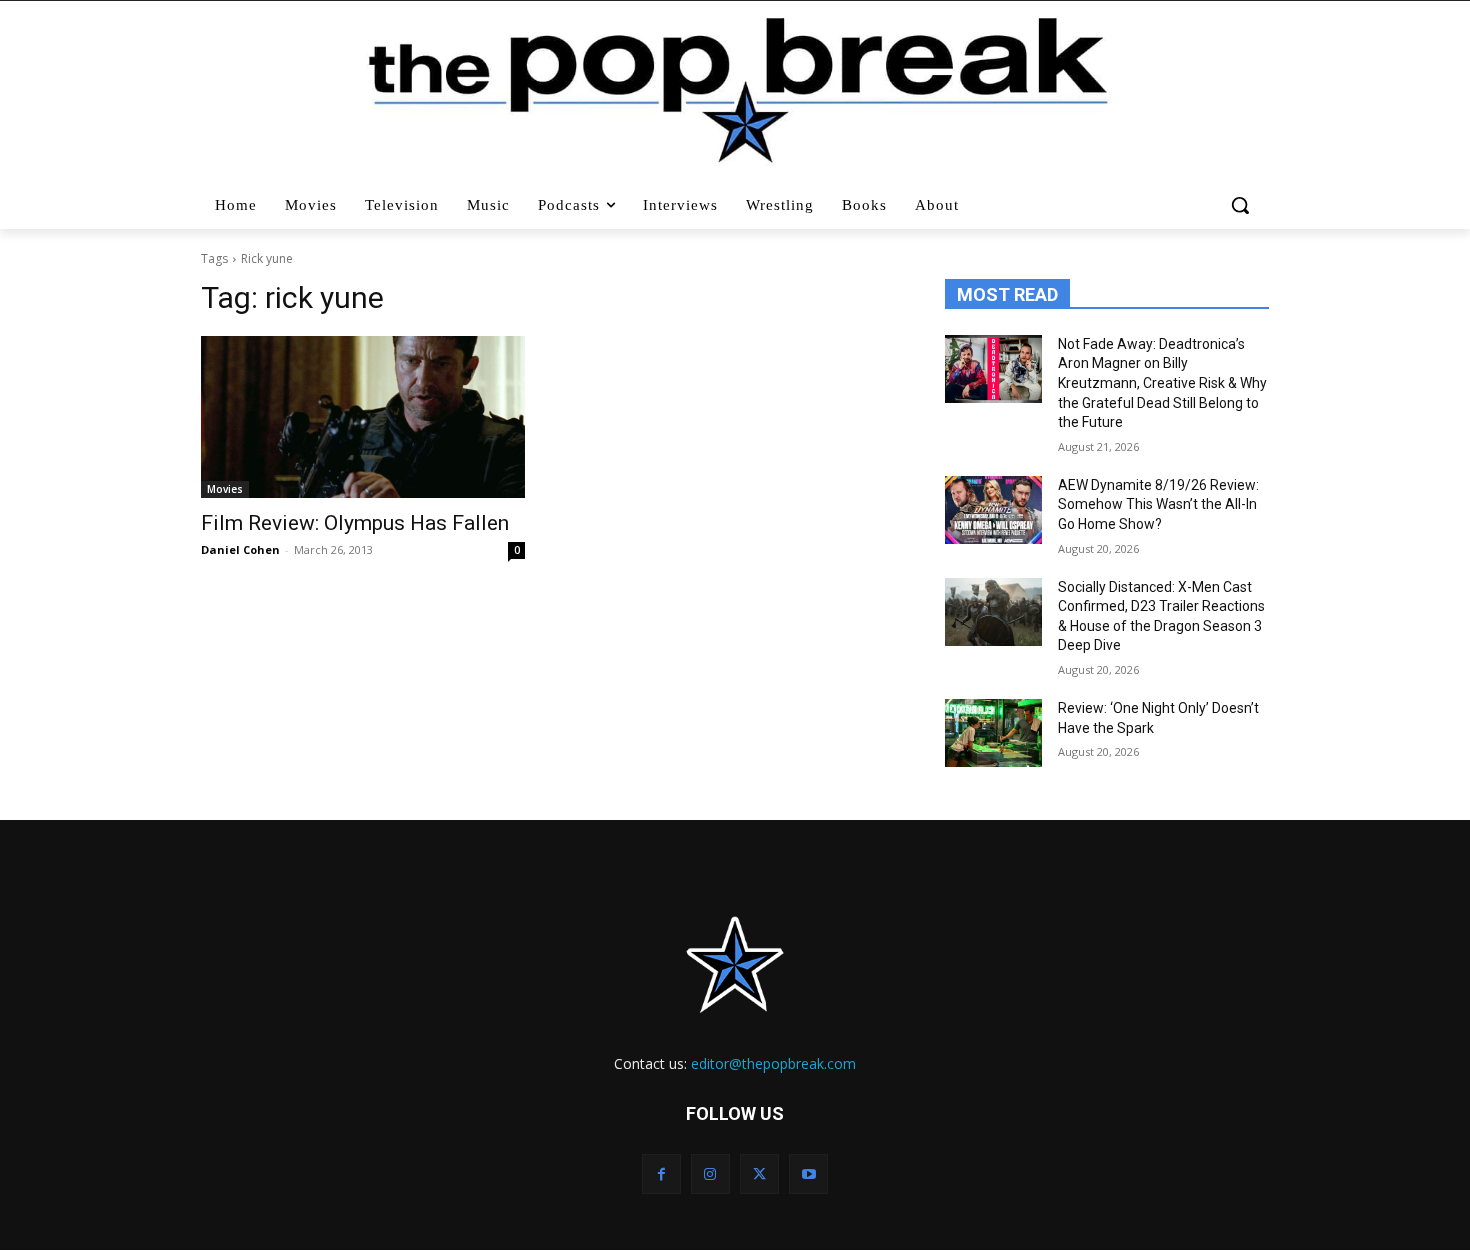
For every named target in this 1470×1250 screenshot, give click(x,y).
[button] (1242, 205)
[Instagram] (710, 1173)
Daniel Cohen (240, 549)
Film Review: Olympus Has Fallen (355, 523)
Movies (225, 489)
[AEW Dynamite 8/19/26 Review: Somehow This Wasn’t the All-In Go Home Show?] (993, 510)
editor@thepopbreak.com (773, 1063)
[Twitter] (759, 1173)
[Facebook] (661, 1173)
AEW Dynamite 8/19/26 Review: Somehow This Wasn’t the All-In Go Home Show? (1158, 504)
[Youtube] (808, 1173)
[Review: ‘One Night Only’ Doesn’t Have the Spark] (993, 733)
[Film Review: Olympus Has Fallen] (363, 417)
